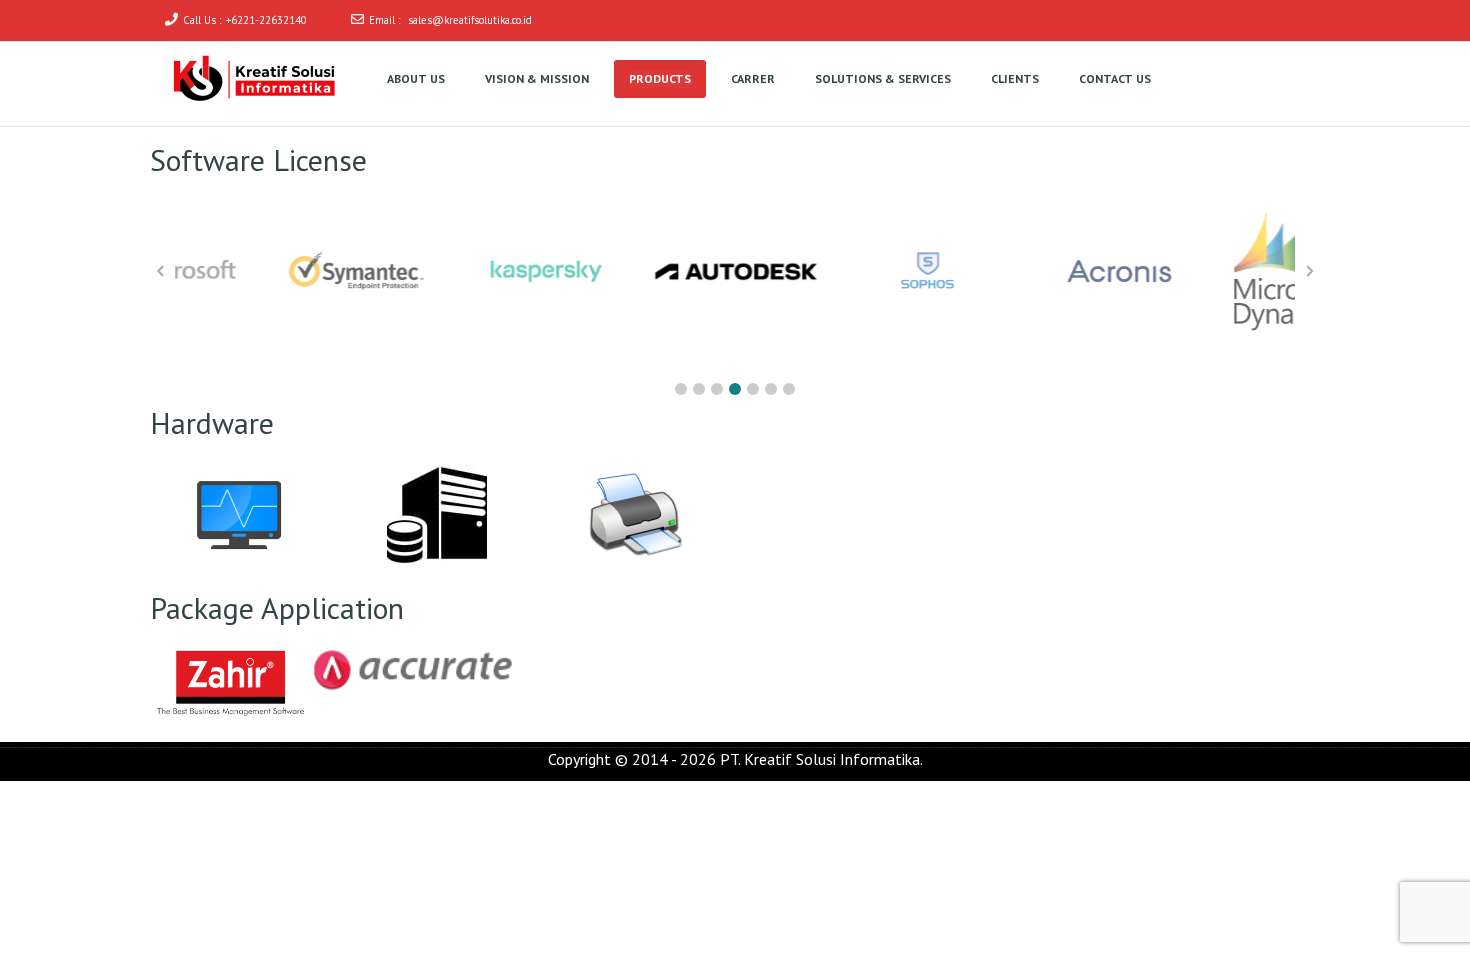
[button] (681, 389)
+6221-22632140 (266, 20)
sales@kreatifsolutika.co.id (470, 20)
